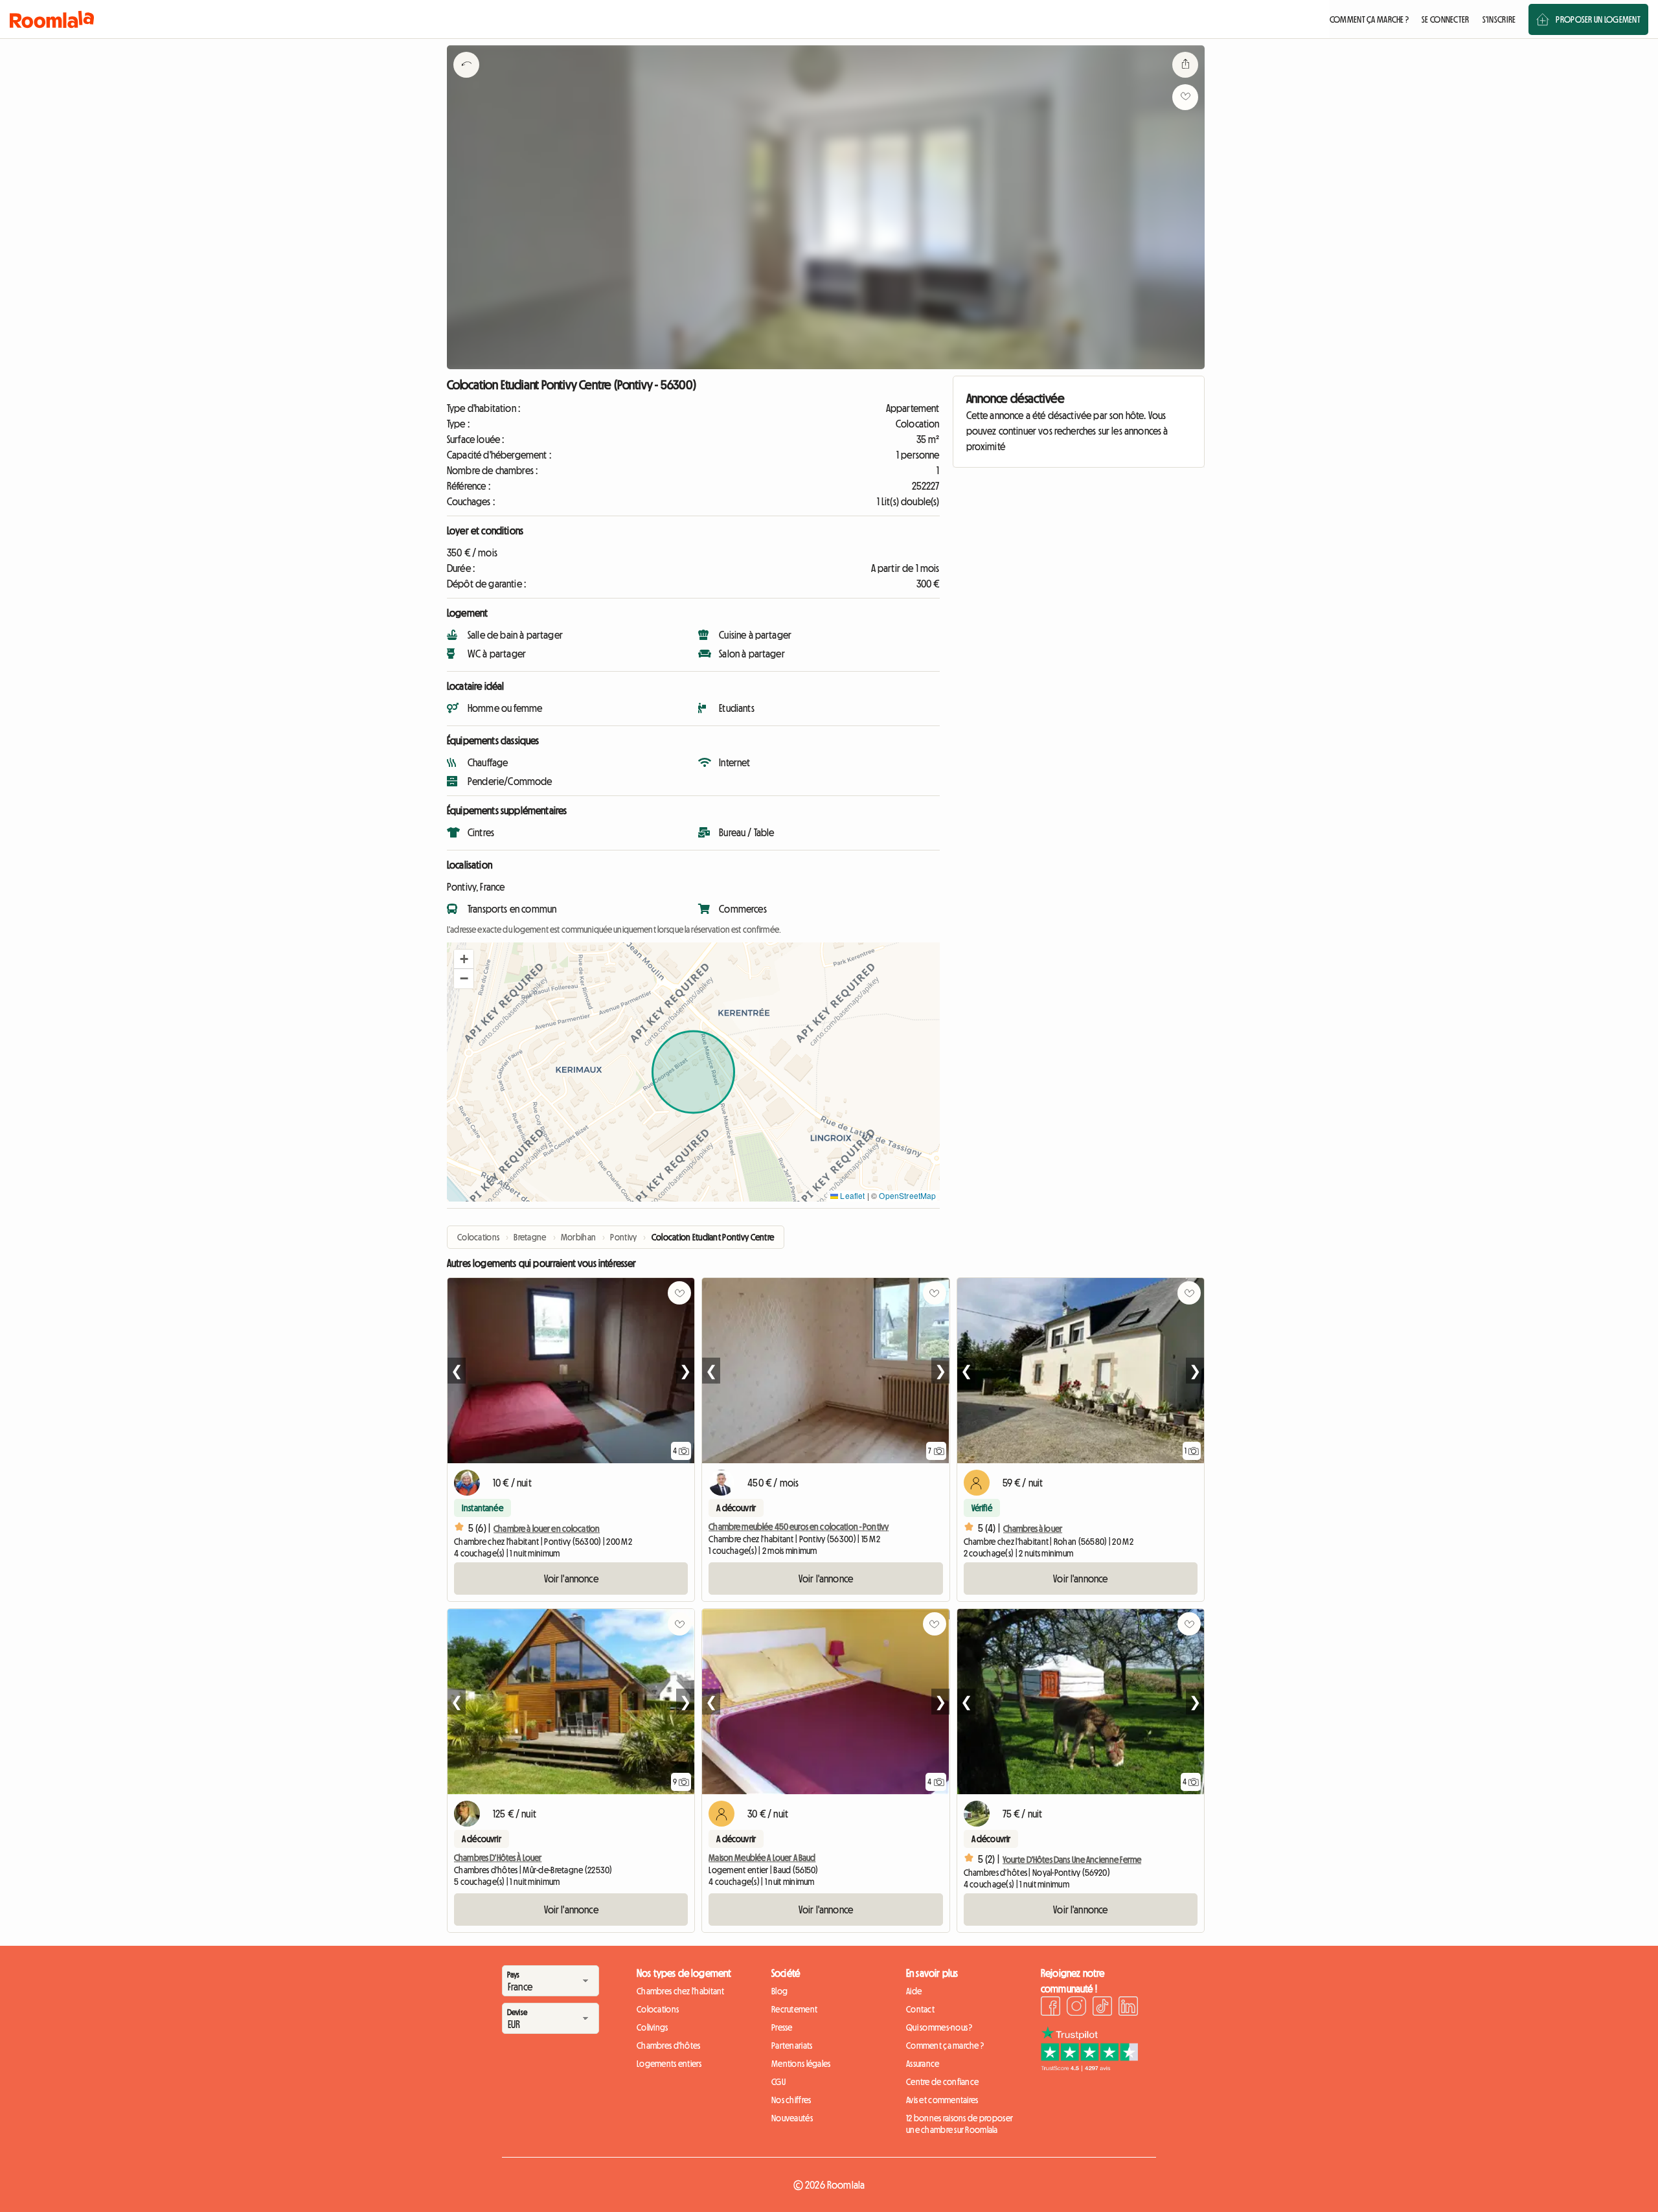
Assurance (923, 2064)
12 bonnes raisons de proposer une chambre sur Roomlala (960, 2124)
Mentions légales (801, 2064)
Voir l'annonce (571, 1579)
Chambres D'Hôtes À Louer (498, 1858)
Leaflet (851, 1195)
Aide (914, 1991)
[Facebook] (1050, 2008)
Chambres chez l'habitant (681, 1991)
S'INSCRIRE (1499, 19)
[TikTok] (1102, 2008)
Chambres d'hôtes (668, 2046)
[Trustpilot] (1089, 2068)
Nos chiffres (791, 2100)
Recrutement (794, 2009)
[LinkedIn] (1128, 2008)
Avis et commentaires (942, 2100)
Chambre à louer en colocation (547, 1529)
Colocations (658, 2009)
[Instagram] (1076, 2008)
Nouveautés (792, 2118)
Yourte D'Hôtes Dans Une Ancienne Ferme (1072, 1860)
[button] (464, 959)
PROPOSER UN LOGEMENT (1598, 19)
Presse (782, 2027)
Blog (779, 1991)
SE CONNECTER (1445, 19)
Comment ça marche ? (945, 2046)
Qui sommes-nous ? (939, 2027)
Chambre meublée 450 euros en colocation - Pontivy (799, 1527)
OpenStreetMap (907, 1195)
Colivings (653, 2027)
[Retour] (466, 81)
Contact (920, 2009)
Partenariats (792, 2046)
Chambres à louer (1033, 1529)
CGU (778, 2082)
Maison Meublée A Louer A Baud (762, 1858)
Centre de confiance (942, 2082)
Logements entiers (669, 2064)
